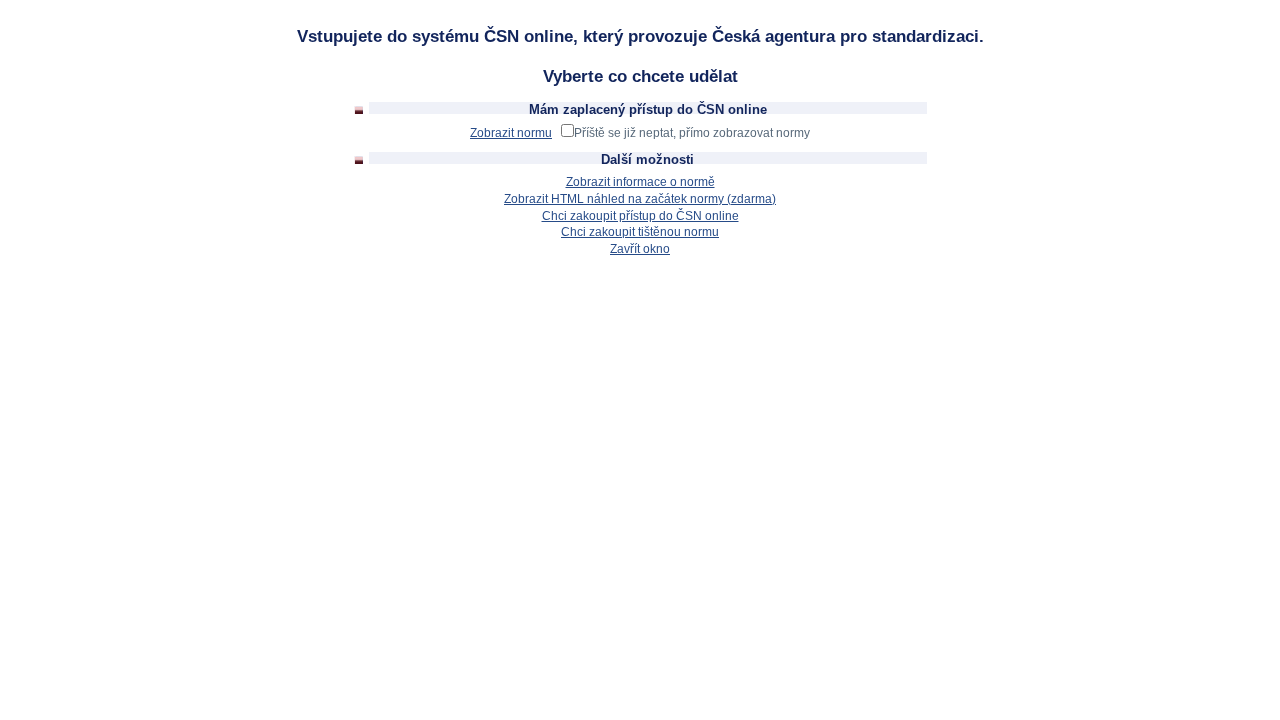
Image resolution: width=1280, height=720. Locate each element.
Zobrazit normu (511, 133)
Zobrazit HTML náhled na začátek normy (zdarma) (640, 199)
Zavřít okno (640, 249)
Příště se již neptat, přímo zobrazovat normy (692, 133)
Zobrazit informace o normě (640, 182)
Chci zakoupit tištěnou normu (640, 232)
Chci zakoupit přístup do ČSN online (640, 216)
